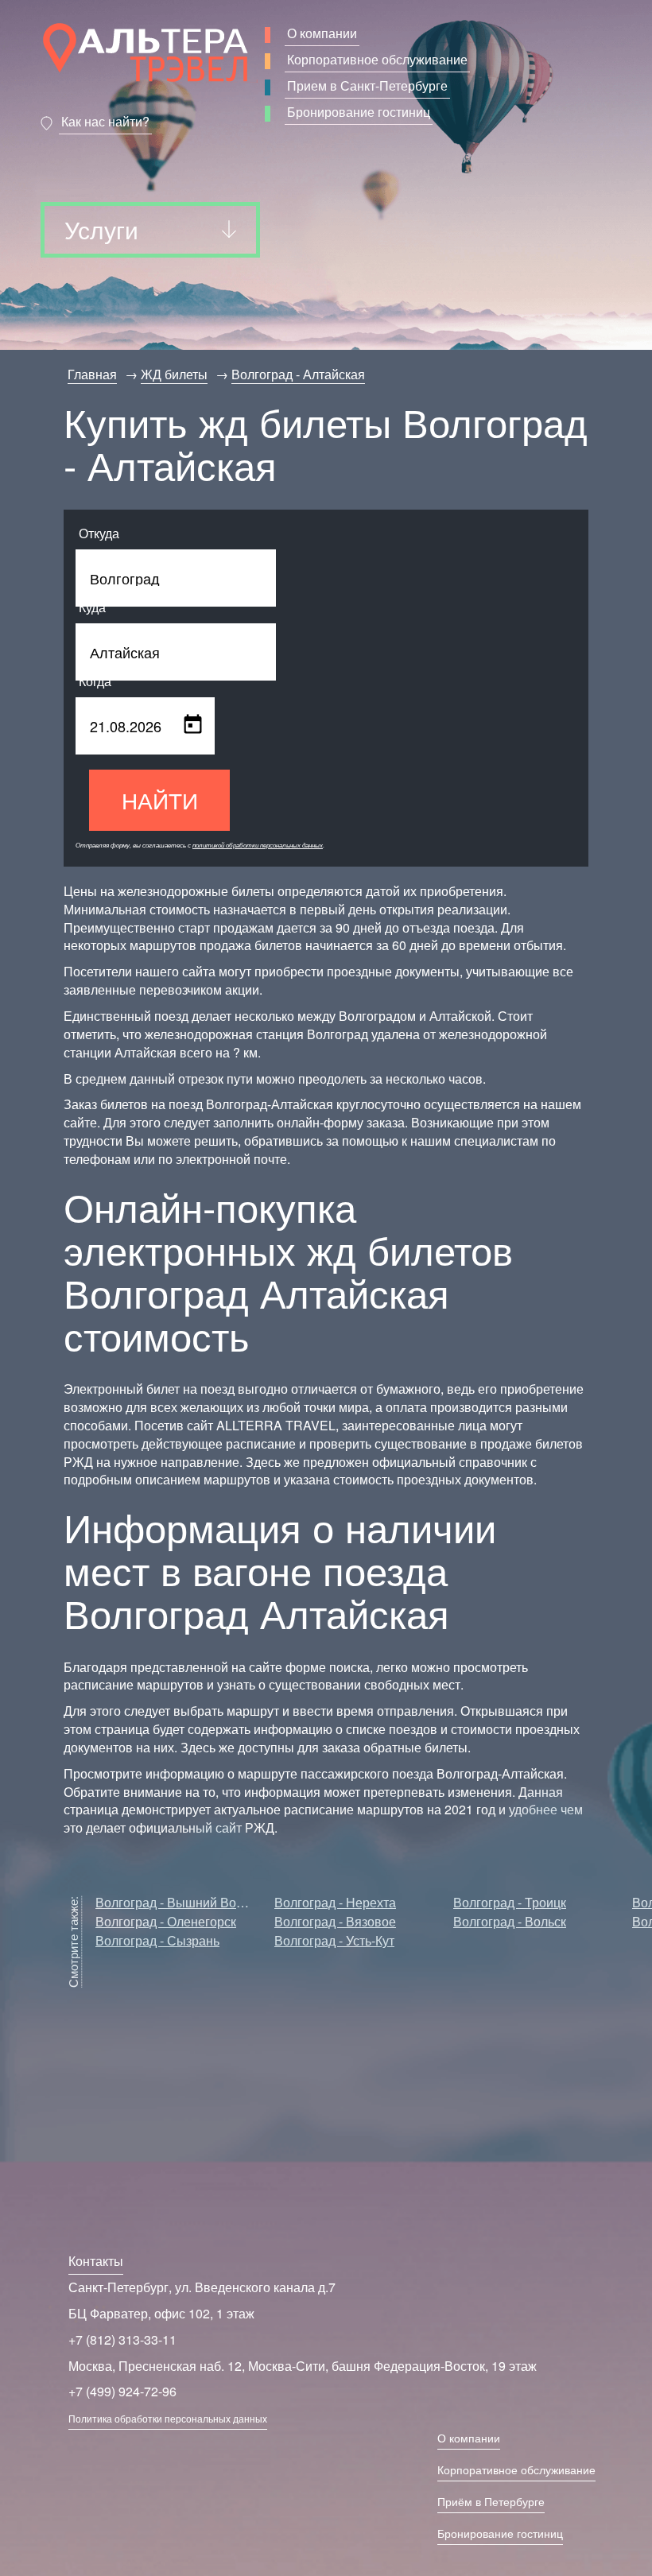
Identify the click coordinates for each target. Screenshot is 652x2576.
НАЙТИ (160, 800)
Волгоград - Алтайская (298, 374)
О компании (322, 33)
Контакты (96, 2261)
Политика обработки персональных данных (168, 2418)
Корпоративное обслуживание (377, 59)
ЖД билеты (174, 374)
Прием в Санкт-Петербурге (367, 85)
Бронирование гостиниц (359, 112)
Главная (92, 374)
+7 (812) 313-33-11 (122, 2339)
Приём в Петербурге (491, 2501)
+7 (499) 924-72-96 (122, 2391)
